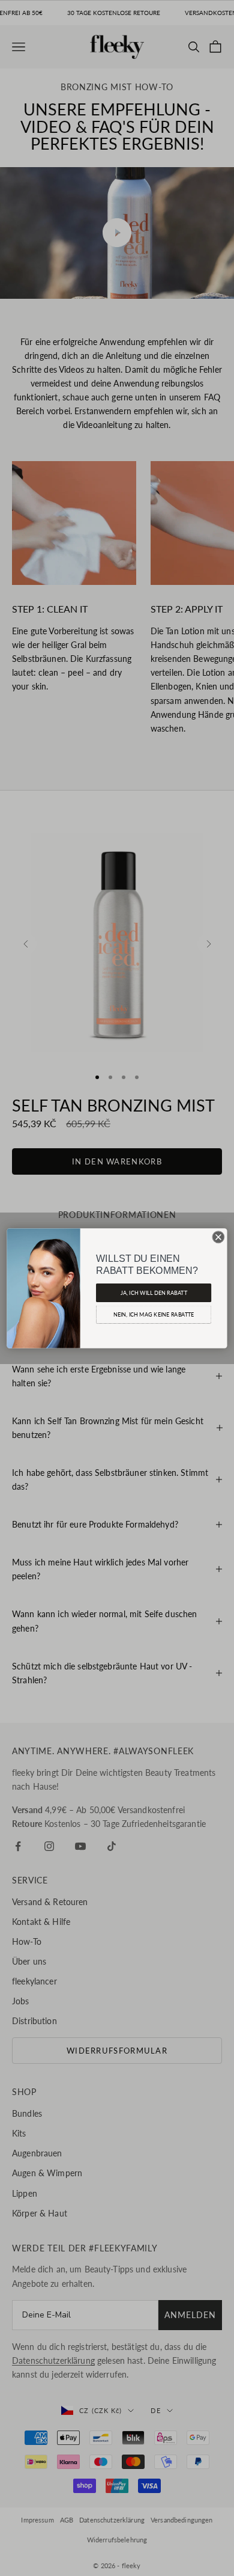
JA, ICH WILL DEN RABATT (154, 1292)
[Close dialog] (218, 1237)
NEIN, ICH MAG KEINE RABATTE (154, 1314)
